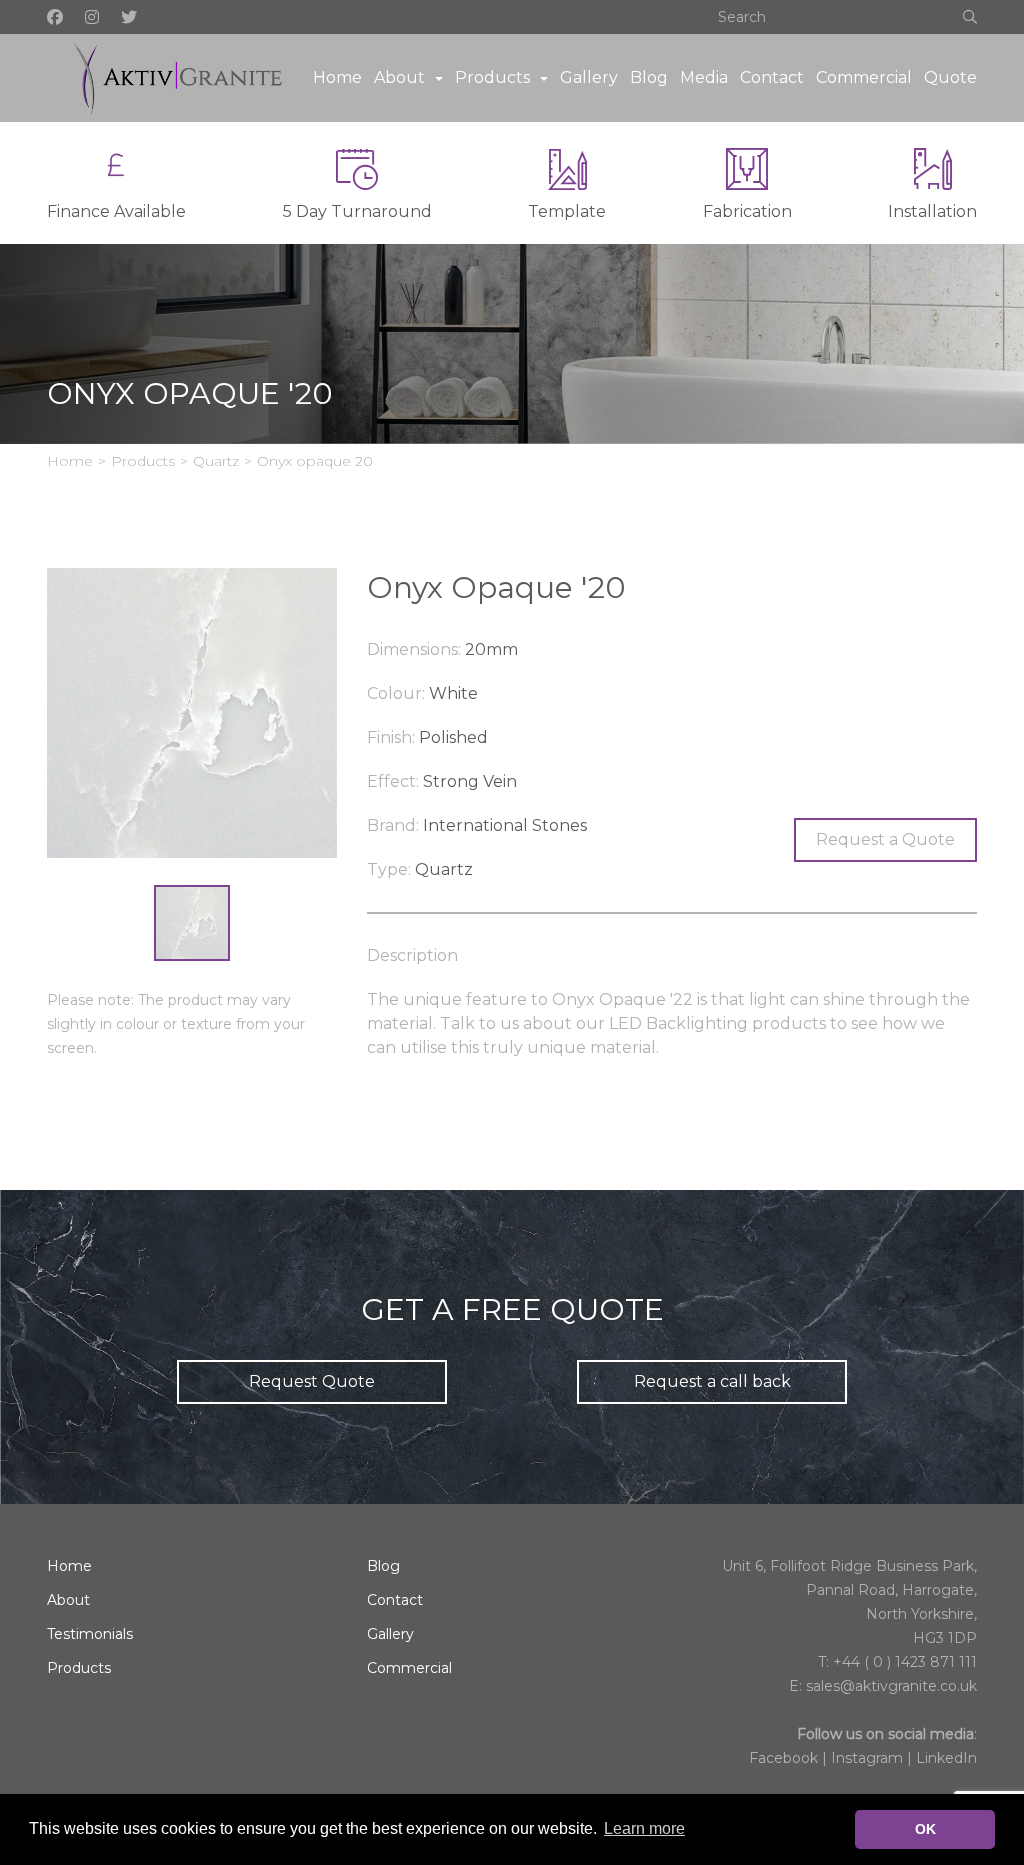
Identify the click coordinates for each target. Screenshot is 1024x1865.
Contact (772, 77)
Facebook (783, 1758)
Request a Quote (885, 839)
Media (704, 77)
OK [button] (925, 1829)
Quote (950, 77)
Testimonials (90, 1634)
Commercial (864, 77)
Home (337, 77)
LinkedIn (946, 1758)
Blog (649, 77)
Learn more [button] (644, 1828)
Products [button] (492, 77)
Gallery (589, 77)
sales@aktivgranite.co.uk (891, 1686)
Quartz (216, 461)
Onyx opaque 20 (315, 461)
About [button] (399, 77)
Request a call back (712, 1381)
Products (143, 461)
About (68, 1600)
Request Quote (312, 1381)
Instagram (867, 1758)
